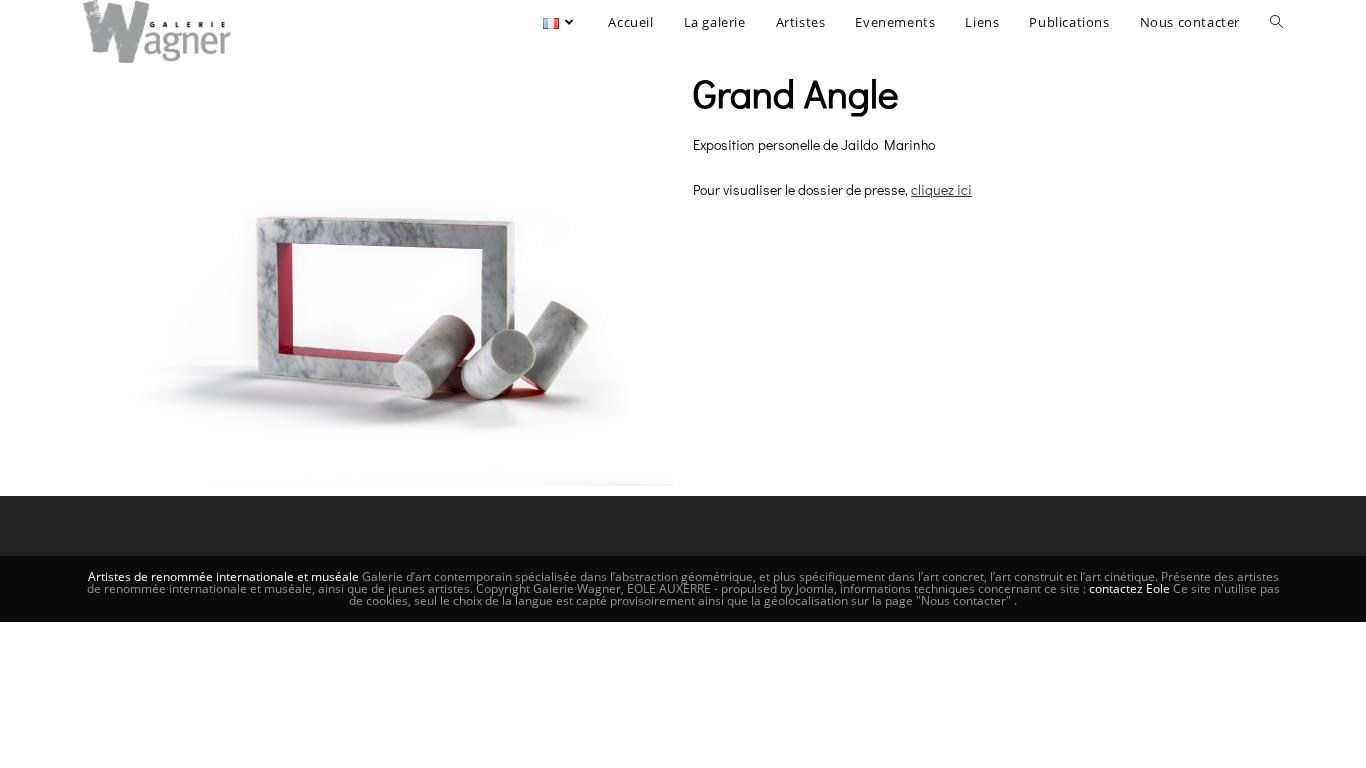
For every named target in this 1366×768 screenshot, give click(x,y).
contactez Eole (1131, 588)
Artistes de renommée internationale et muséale (223, 576)
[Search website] (1276, 22)
